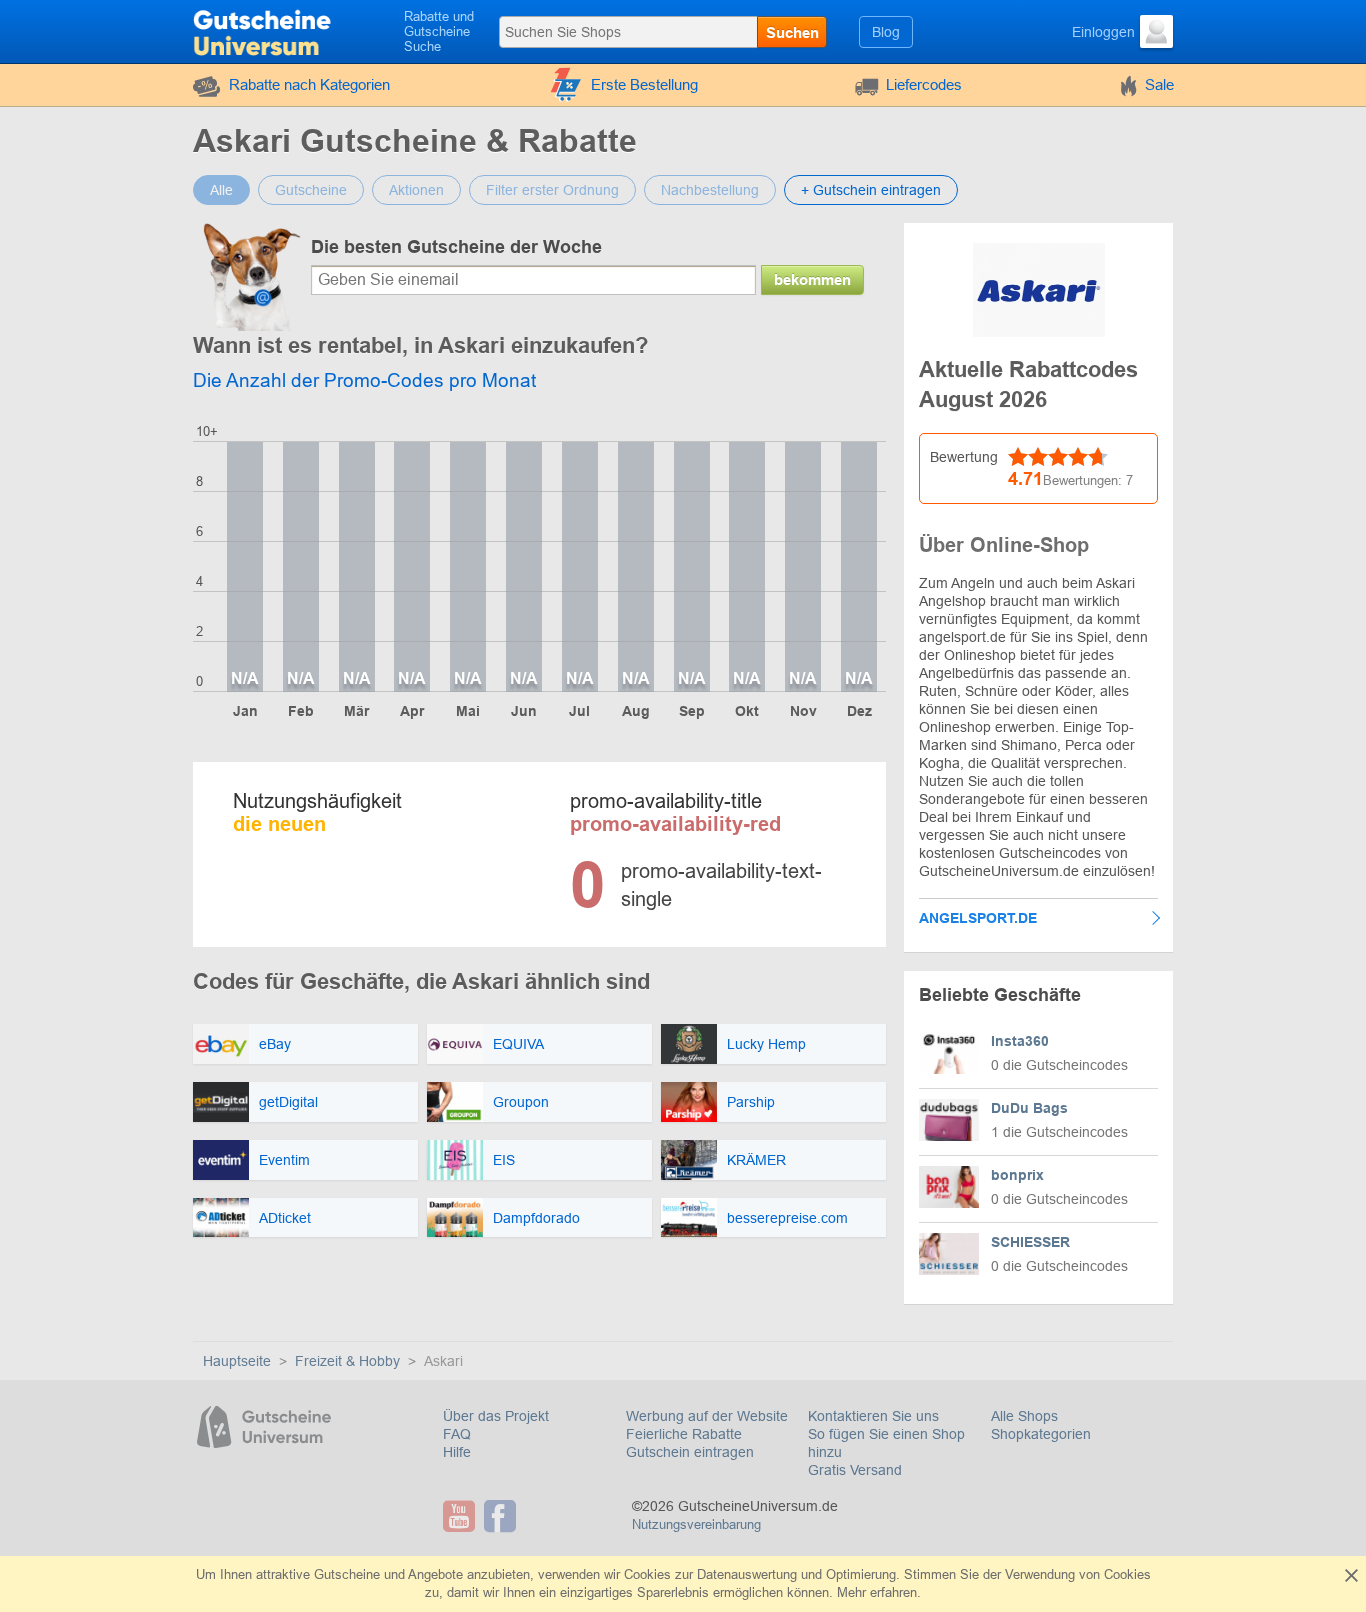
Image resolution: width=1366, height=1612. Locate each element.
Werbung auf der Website (707, 1416)
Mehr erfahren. (879, 1592)
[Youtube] (461, 1516)
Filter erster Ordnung (552, 190)
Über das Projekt (496, 1416)
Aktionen (416, 190)
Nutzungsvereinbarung (696, 1524)
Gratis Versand (855, 1470)
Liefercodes (924, 84)
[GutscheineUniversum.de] (264, 30)
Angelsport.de (978, 918)
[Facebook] (502, 1516)
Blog (886, 32)
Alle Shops (1024, 1416)
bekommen (812, 279)
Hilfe (457, 1452)
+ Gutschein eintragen (871, 190)
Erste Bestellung (644, 84)
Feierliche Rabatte (684, 1434)
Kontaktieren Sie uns (873, 1416)
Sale (1159, 84)
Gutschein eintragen (690, 1452)
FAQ (457, 1434)
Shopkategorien (1041, 1434)
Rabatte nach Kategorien (309, 84)
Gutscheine (311, 190)
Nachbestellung (710, 190)
